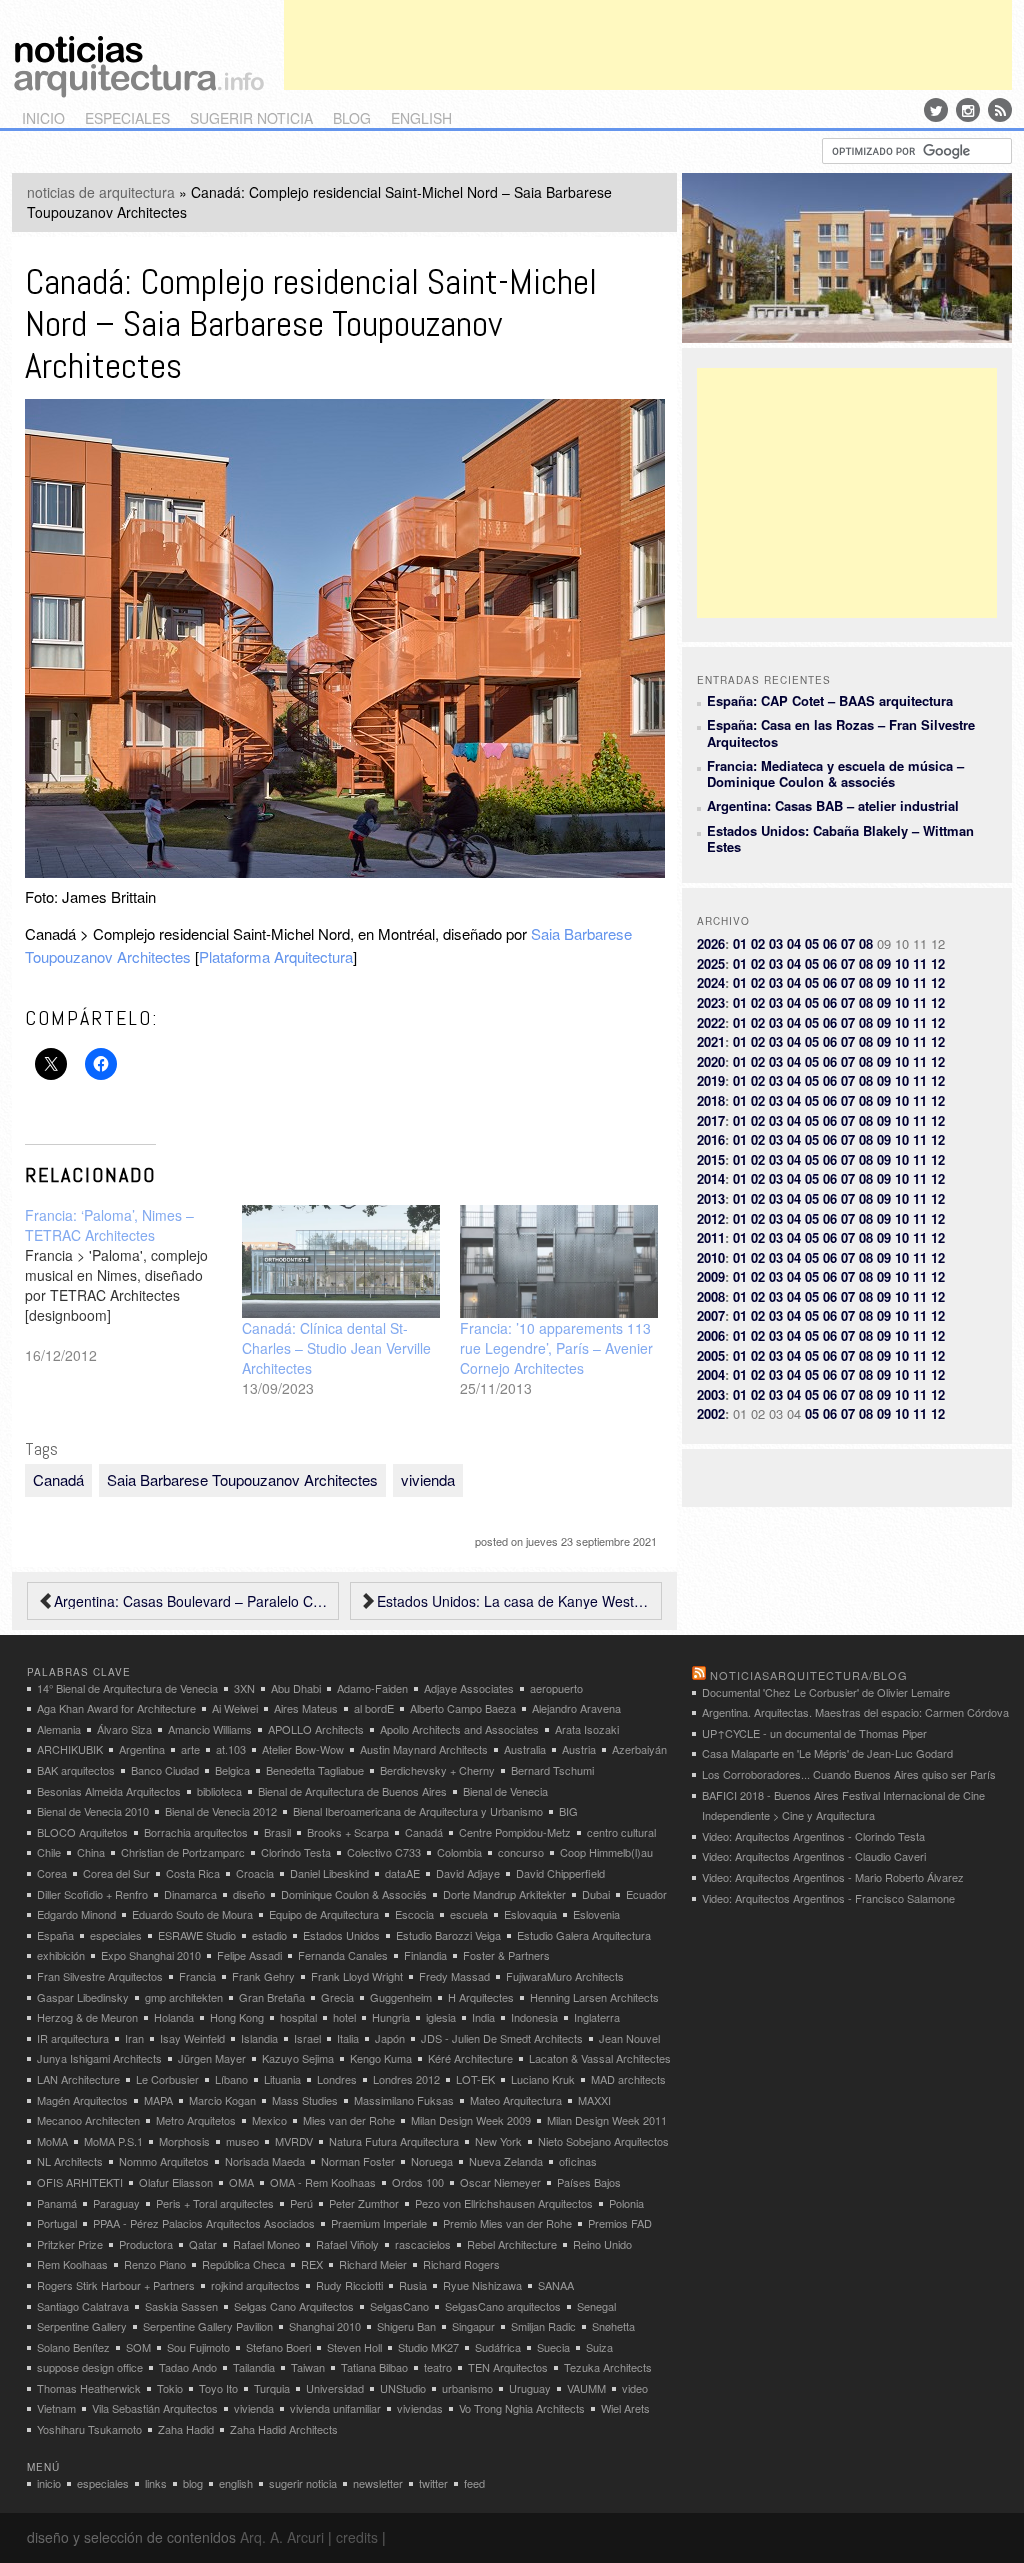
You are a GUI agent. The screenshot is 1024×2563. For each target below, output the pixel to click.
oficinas (578, 2161)
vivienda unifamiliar (335, 2408)
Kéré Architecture (470, 2058)
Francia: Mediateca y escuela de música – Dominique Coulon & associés (835, 773)
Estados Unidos (341, 1935)
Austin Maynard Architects (424, 1749)
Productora (146, 2244)
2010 (711, 1257)
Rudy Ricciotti (349, 2285)
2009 (711, 1276)
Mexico (269, 2120)
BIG (568, 1811)
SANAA (556, 2285)
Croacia (255, 1873)
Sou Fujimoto (198, 2347)
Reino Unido (602, 2244)
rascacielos (423, 2244)
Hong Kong (237, 2017)
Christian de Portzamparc (183, 1852)
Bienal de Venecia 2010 (93, 1811)
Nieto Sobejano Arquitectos (603, 2141)
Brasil (277, 1832)
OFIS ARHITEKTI (80, 2182)
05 (812, 943)
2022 (711, 1022)
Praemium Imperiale (379, 2223)
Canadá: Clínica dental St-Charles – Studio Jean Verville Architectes (336, 1348)
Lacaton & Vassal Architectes (600, 2058)
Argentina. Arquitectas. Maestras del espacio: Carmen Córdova (855, 1712)
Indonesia (534, 2017)
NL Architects (70, 2161)
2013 (711, 1198)
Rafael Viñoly (347, 2244)
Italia (348, 2038)
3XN (244, 1688)
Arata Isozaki (587, 1729)
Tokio (170, 2388)
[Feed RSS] (1000, 110)
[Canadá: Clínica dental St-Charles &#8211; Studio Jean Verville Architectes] (341, 1261)
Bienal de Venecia (505, 1791)
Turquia (272, 2388)
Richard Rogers (461, 2264)
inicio (43, 118)
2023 (711, 1002)
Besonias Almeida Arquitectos (109, 1791)
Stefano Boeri (278, 2347)
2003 (711, 1394)
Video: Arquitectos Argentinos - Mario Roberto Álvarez (833, 1877)
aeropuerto (556, 1688)
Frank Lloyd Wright (357, 1976)
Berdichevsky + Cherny (437, 1770)
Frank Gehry (263, 1976)
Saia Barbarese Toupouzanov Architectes (242, 1479)
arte (190, 1749)
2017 (711, 1120)
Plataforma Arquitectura (276, 956)
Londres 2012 (406, 2079)
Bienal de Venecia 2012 (221, 1811)
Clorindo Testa (296, 1852)
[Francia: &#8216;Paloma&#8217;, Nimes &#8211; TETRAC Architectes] (134, 1285)
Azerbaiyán (639, 1749)
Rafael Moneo (266, 2244)
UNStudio (403, 2388)
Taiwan (308, 2367)
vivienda (428, 1479)
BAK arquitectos (76, 1770)
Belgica (232, 1770)
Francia (197, 1976)
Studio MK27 (428, 2347)
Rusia (413, 2285)
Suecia (553, 2347)
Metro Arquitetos (196, 2120)
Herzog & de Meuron (87, 2017)
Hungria (391, 2017)
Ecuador (646, 1894)
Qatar (203, 2244)
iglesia (441, 2017)
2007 (711, 1315)
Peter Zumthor (364, 2203)
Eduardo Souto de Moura (192, 1914)
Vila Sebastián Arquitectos (155, 2408)
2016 (711, 1139)
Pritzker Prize (70, 2244)
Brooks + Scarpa (348, 1832)
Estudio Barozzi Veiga (448, 1935)
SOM (138, 2347)
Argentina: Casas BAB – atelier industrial (833, 805)
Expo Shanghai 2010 (151, 1955)
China (91, 1852)
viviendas (420, 2408)
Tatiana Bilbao (374, 2367)
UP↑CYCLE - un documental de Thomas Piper (814, 1733)
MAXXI (594, 2100)
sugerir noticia (251, 118)
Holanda (174, 2017)
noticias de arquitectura (101, 192)
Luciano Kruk (543, 2079)
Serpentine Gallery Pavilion (208, 2326)
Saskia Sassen (181, 2306)
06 (830, 943)
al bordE (374, 1708)
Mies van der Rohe (349, 2120)
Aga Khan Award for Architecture (116, 1708)
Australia (525, 1749)
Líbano (231, 2079)
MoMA (52, 2141)
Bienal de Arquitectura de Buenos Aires (352, 1791)
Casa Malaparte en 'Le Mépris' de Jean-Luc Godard (827, 1753)
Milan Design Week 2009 (471, 2120)
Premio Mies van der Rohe (507, 2223)
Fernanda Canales (343, 1955)
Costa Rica (193, 1873)
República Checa (243, 2264)
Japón (390, 2038)
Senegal (596, 2306)
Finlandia (425, 1955)
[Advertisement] (648, 45)
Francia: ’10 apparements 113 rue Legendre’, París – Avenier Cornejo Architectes (556, 1348)
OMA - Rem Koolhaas (323, 2182)
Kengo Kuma (381, 2058)
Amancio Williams (210, 1729)
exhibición (61, 1955)
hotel (344, 2017)
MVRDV (294, 2141)
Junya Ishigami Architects (99, 2058)
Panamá (57, 2203)
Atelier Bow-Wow (303, 1749)
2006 (711, 1335)
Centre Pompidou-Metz (515, 1832)
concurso (521, 1852)
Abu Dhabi (296, 1688)
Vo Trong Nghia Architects (522, 2408)
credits (357, 2537)
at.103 (231, 1749)
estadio (269, 1935)
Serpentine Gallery (82, 2326)
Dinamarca (190, 1894)
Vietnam (56, 2408)
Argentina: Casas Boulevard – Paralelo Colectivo (191, 1601)
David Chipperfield (560, 1873)
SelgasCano (399, 2306)
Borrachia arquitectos (196, 1832)
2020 (711, 1061)
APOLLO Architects (316, 1729)
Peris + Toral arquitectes (215, 2203)
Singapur (473, 2326)
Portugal (57, 2223)
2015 (711, 1159)
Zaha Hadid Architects (284, 2429)
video (635, 2388)
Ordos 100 (418, 2182)
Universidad (335, 2388)
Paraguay (116, 2203)
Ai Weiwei (235, 1708)
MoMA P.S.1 (113, 2141)
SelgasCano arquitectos (503, 2306)
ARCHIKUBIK (70, 1749)
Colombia (459, 1852)
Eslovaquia (530, 1914)
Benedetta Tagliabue (315, 1770)
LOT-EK (475, 2079)
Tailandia (254, 2367)
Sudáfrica (498, 2347)
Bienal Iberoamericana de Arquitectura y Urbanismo (418, 1811)
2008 (711, 1296)
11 (920, 963)
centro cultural (621, 1832)
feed (474, 2483)
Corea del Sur (116, 1873)
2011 (711, 1237)
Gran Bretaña (272, 1997)
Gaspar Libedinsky (83, 1997)
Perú (301, 2203)
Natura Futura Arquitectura (394, 2141)
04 (794, 943)
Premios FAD (620, 2223)
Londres (337, 2079)
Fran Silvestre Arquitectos (100, 1976)
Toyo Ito (218, 2388)
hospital (298, 2017)
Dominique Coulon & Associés (354, 1894)
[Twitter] (936, 110)
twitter (433, 2483)
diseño (249, 1894)
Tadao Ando (188, 2367)
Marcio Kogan (222, 2100)
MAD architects (628, 2079)
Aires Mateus (306, 1708)
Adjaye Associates (469, 1688)
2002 (711, 1413)
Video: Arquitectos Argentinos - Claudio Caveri (814, 1856)
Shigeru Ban (406, 2326)
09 (884, 963)
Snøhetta (613, 2326)
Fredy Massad (454, 1976)
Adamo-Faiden (372, 1688)
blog (352, 118)
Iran (134, 2038)
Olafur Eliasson (176, 2182)
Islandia (259, 2038)
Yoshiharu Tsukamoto (89, 2429)
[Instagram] (968, 110)
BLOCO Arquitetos (82, 1832)
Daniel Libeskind (329, 1873)
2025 (711, 963)
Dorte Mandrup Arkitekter (504, 1894)
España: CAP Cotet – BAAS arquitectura (830, 700)
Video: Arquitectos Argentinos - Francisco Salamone (828, 1898)
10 (902, 963)
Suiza (599, 2347)
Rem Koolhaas (72, 2264)
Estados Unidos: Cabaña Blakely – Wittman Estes (840, 838)
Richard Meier (373, 2264)
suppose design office (90, 2367)
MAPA (158, 2100)
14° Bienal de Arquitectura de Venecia (127, 1688)
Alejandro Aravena (576, 1708)
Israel (307, 2038)
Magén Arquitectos (82, 2100)
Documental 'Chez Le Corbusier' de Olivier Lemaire (826, 1692)
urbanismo (467, 2388)
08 (866, 943)
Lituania (282, 2079)
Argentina (142, 1749)
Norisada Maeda (265, 2161)
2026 (711, 943)
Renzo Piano (155, 2264)
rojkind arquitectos (255, 2285)
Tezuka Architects (608, 2367)
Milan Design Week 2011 (607, 2120)
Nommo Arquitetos (164, 2161)
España (55, 1935)
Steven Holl (354, 2347)
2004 (711, 1374)
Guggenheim (401, 1997)
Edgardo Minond (76, 1914)
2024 (711, 982)
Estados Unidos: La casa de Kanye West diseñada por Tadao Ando (514, 1601)
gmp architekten (184, 1997)
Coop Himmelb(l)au (606, 1852)
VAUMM (586, 2388)
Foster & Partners (506, 1955)
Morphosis (184, 2141)
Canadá (58, 1479)
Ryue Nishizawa (482, 2285)
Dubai (596, 1894)
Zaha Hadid (186, 2429)
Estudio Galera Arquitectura (584, 1935)
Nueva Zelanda (506, 2161)
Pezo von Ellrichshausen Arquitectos (504, 2203)
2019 (711, 1080)
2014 (711, 1178)
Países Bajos (589, 2182)
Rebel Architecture (512, 2244)
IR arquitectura (73, 2038)
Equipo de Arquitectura (324, 1914)
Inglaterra (597, 2017)
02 (758, 943)
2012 (711, 1218)
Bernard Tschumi (552, 1770)
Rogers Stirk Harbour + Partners (116, 2285)
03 (776, 943)
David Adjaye (468, 1873)
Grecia (337, 1997)
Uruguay (530, 2388)
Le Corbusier (167, 2079)
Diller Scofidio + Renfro (92, 1894)
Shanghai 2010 (325, 2326)
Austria (579, 1749)
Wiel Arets (625, 2408)
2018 (711, 1100)
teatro (438, 2367)
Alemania (59, 1729)
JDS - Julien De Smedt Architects (502, 2038)
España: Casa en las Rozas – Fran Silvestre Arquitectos (841, 732)
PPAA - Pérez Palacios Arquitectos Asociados (204, 2223)
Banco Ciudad (165, 1770)
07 (848, 943)
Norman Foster (358, 2161)
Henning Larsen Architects (594, 1997)
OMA (241, 2182)
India (483, 2017)
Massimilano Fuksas (404, 2100)
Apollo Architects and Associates (459, 1729)
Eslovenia (596, 1914)
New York (498, 2141)
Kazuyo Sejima (298, 2058)
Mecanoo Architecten (88, 2120)
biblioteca (219, 1791)
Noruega (432, 2161)
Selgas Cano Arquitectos (294, 2306)
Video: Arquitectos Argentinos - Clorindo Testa (813, 1836)
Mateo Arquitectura (516, 2100)
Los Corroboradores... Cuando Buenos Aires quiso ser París (849, 1774)
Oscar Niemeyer (500, 2182)
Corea (52, 1873)
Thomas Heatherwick (89, 2388)
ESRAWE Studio (197, 1935)
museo (242, 2141)
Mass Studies (305, 2100)
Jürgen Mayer (212, 2058)
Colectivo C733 (384, 1852)
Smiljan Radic (543, 2326)
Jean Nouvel (629, 2038)
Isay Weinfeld (192, 2038)
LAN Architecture (78, 2079)
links (156, 2483)
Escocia (414, 1914)
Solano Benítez (73, 2347)
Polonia (626, 2203)
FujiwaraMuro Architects (565, 1976)
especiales (127, 118)
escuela (469, 1914)
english (421, 118)
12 (938, 963)
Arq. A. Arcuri (282, 2537)
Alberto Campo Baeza (463, 1708)
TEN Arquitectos (508, 2367)
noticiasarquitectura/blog (809, 1675)
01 (740, 943)
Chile (49, 1852)
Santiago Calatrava (83, 2306)
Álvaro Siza (124, 1729)
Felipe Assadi (249, 1955)
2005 (711, 1355)
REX (312, 2264)
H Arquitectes (481, 1997)
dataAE (402, 1873)
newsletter (378, 2483)
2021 (711, 1041)
